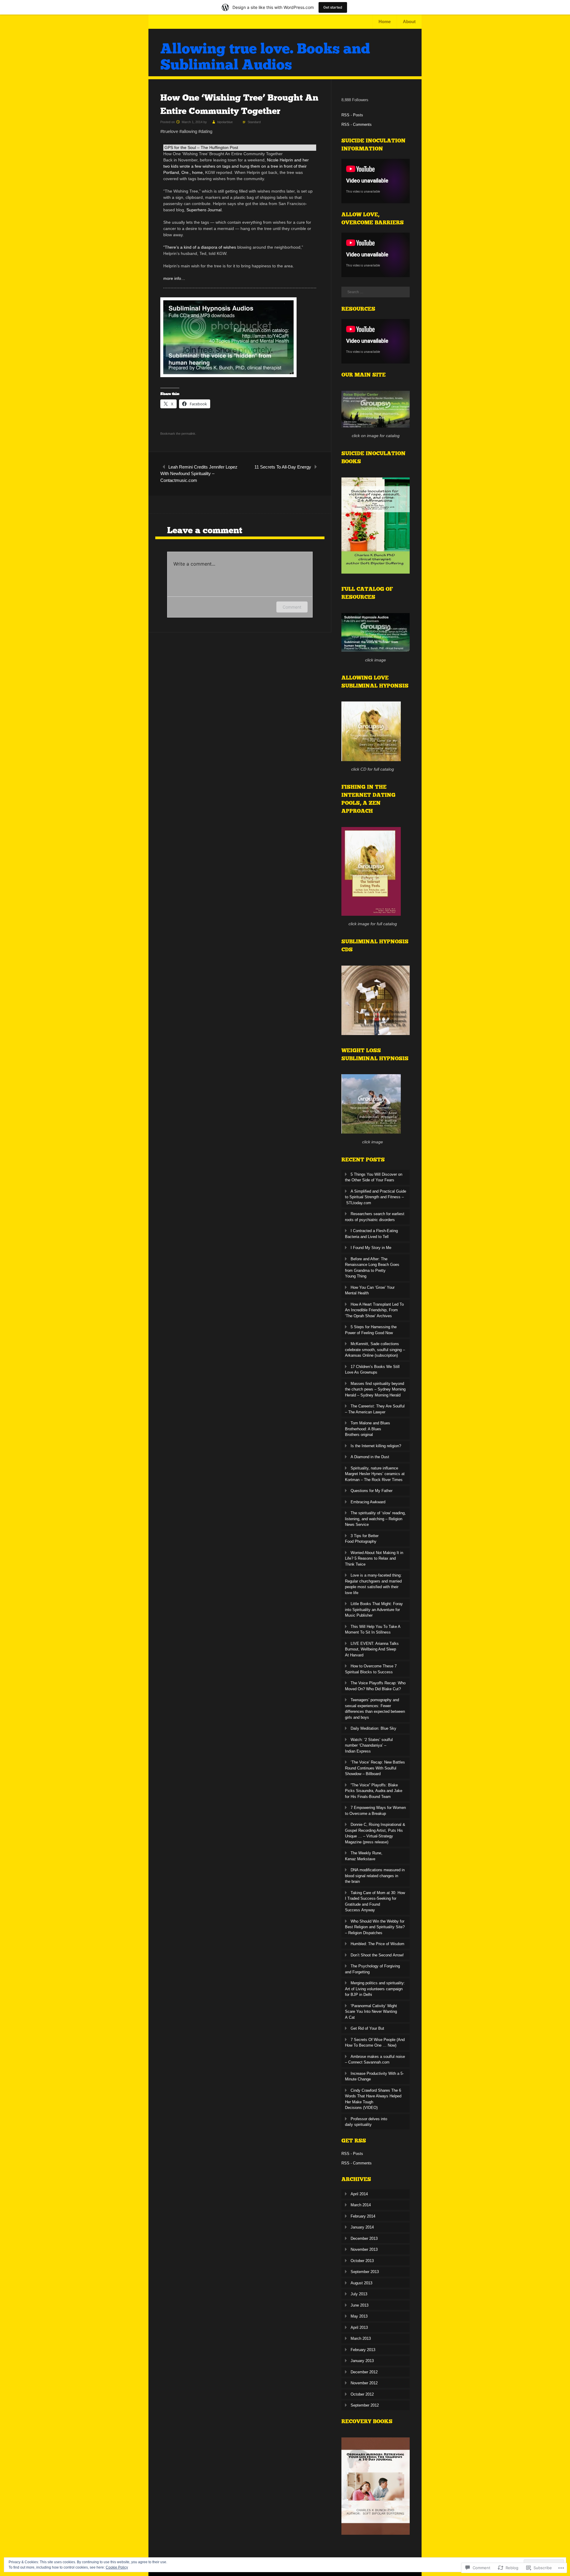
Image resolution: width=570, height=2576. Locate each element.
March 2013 (361, 2338)
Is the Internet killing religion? (376, 1446)
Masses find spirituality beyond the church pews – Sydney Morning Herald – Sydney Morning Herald (375, 1389)
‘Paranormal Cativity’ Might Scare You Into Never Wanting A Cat (371, 2012)
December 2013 (364, 2238)
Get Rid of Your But (367, 2028)
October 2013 (362, 2261)
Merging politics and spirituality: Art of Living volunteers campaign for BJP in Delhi (375, 1989)
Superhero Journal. (204, 210)
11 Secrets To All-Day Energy (283, 467)
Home (385, 22)
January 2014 (362, 2227)
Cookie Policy (117, 2567)
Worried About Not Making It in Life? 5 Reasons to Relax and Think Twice (374, 1558)
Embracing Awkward (368, 1502)
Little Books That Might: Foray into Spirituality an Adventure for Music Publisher (374, 1610)
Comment (292, 607)
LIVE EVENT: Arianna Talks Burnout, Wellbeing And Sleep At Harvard (372, 1649)
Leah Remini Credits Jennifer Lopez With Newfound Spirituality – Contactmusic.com (199, 474)
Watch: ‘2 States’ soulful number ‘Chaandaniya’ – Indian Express (369, 1745)
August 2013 (361, 2283)
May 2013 (359, 2316)
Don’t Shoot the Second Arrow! (377, 1955)
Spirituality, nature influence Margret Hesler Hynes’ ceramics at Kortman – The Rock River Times (375, 1474)
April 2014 (359, 2194)
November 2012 (364, 2383)
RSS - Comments (357, 124)
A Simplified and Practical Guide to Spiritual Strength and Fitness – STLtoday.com (376, 1197)
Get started (333, 7)
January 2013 (362, 2361)
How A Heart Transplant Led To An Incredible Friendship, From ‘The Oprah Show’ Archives (374, 1310)
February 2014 (363, 2216)
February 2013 (363, 2350)
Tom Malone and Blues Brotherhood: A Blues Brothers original (368, 1429)
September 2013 (365, 2272)
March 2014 (361, 2205)
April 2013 (359, 2327)
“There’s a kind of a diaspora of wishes (200, 247)
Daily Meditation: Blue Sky (373, 1728)
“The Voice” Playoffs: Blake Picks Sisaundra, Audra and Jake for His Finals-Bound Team (374, 1791)
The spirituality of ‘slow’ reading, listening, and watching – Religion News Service (375, 1519)
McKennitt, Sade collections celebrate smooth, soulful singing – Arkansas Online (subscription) (375, 1350)
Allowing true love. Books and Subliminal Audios (265, 57)
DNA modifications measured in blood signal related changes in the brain (375, 1876)
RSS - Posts (352, 115)
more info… (174, 278)
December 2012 (364, 2372)
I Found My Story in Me (371, 1248)
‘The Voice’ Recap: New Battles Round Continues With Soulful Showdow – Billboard (375, 1768)
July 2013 (359, 2294)
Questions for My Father (372, 1491)
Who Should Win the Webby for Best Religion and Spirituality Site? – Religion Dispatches (375, 1927)
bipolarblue (225, 122)
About (409, 22)
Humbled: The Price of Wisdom (377, 1944)
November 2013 (364, 2249)
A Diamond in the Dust (370, 1457)
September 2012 (365, 2405)
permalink (188, 434)
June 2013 (360, 2305)
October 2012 (362, 2394)
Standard (254, 122)
